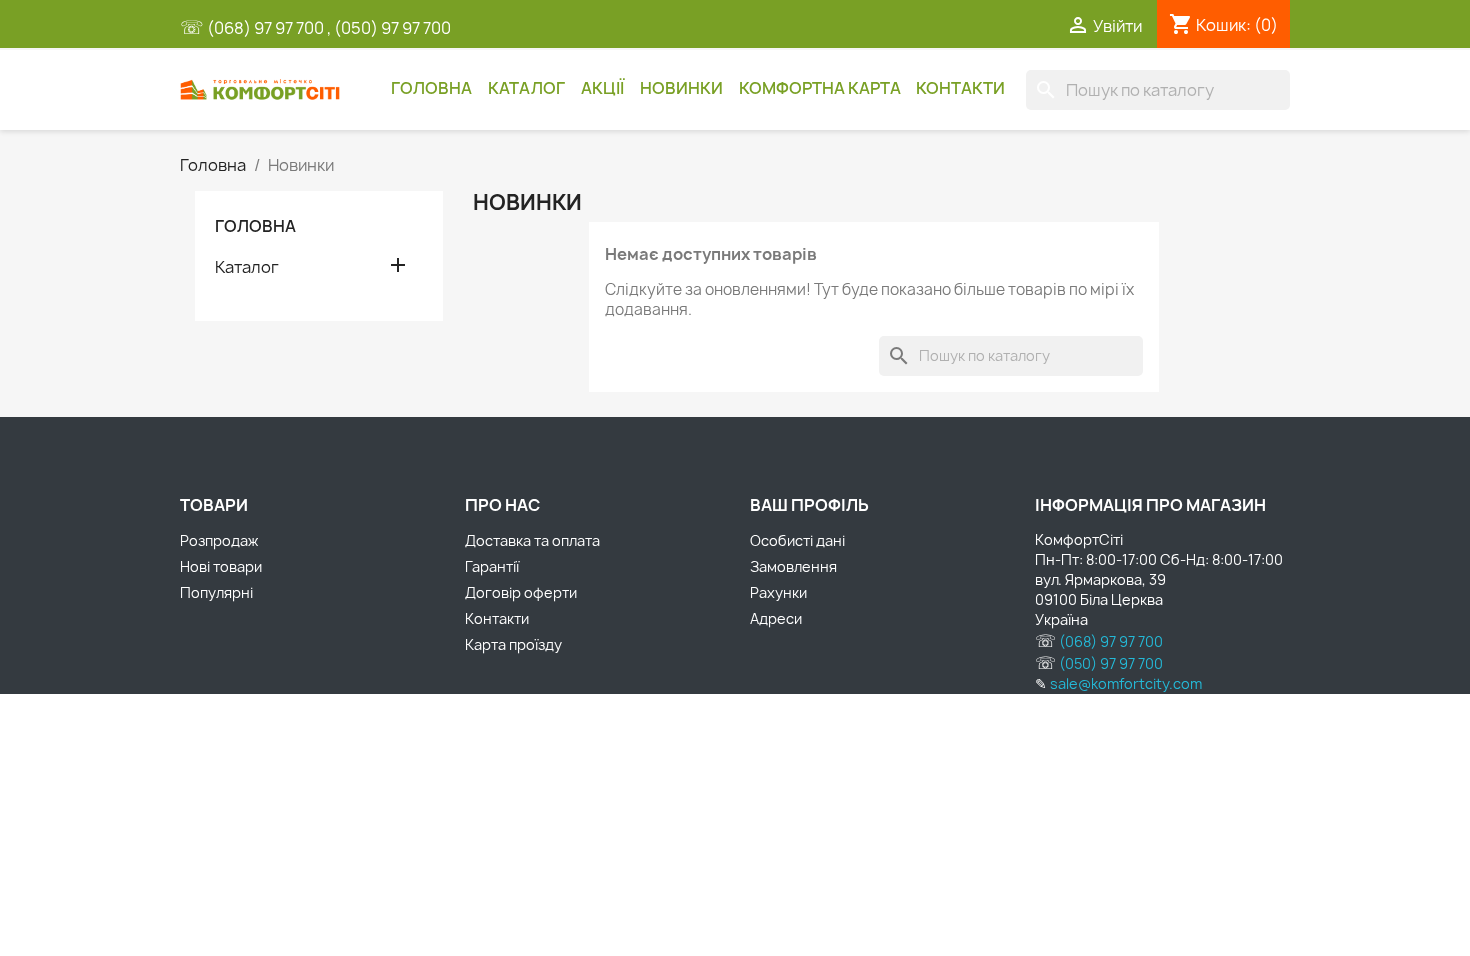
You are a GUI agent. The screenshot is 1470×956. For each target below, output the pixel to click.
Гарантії (492, 566)
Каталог (526, 87)
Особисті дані (797, 540)
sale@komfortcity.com (1126, 683)
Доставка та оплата (532, 540)
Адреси (776, 618)
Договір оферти (521, 592)
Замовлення (793, 566)
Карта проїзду (513, 644)
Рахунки (778, 592)
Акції (602, 87)
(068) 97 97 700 (267, 28)
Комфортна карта (820, 87)
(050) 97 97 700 (392, 28)
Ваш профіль (809, 505)
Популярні (216, 592)
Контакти (960, 87)
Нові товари (221, 566)
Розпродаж (219, 540)
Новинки (681, 87)
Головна (431, 87)
